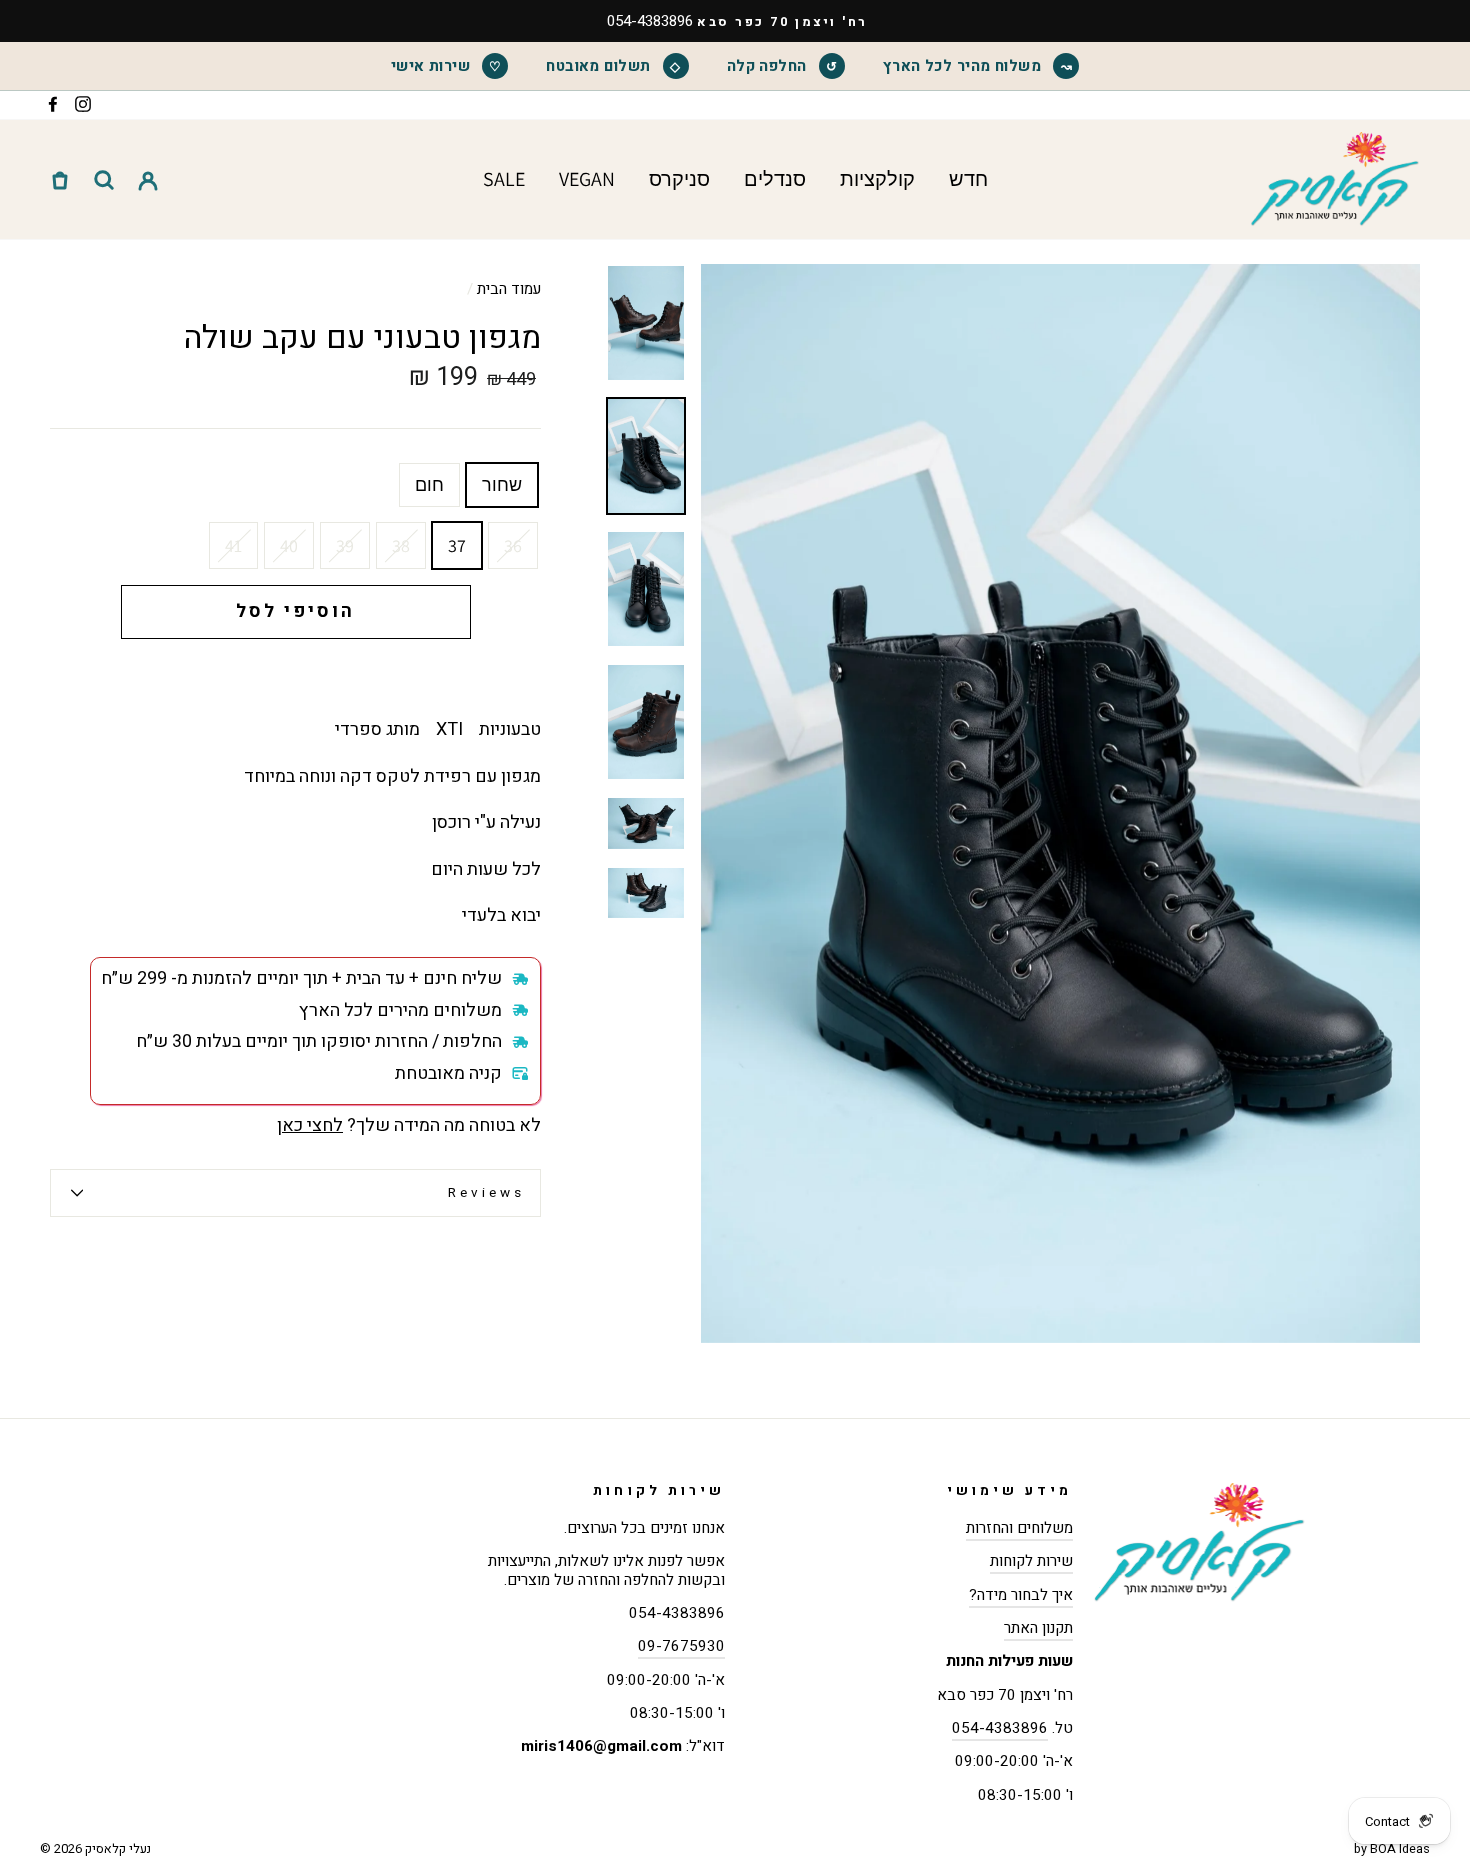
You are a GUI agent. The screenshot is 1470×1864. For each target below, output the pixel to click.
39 (345, 545)
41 (233, 545)
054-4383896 (1000, 1728)
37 (457, 545)
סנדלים (775, 179)
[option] (735, 21)
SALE (504, 179)
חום (429, 484)
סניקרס (679, 179)
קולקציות (877, 179)
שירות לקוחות (1031, 1561)
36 (513, 545)
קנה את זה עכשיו (296, 673)
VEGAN (587, 179)
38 (401, 545)
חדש (968, 179)
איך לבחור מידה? (1021, 1595)
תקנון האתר (1038, 1628)
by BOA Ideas (1392, 1849)
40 (289, 545)
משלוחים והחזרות (1019, 1528)
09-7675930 (681, 1646)
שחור (502, 484)
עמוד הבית (509, 289)
